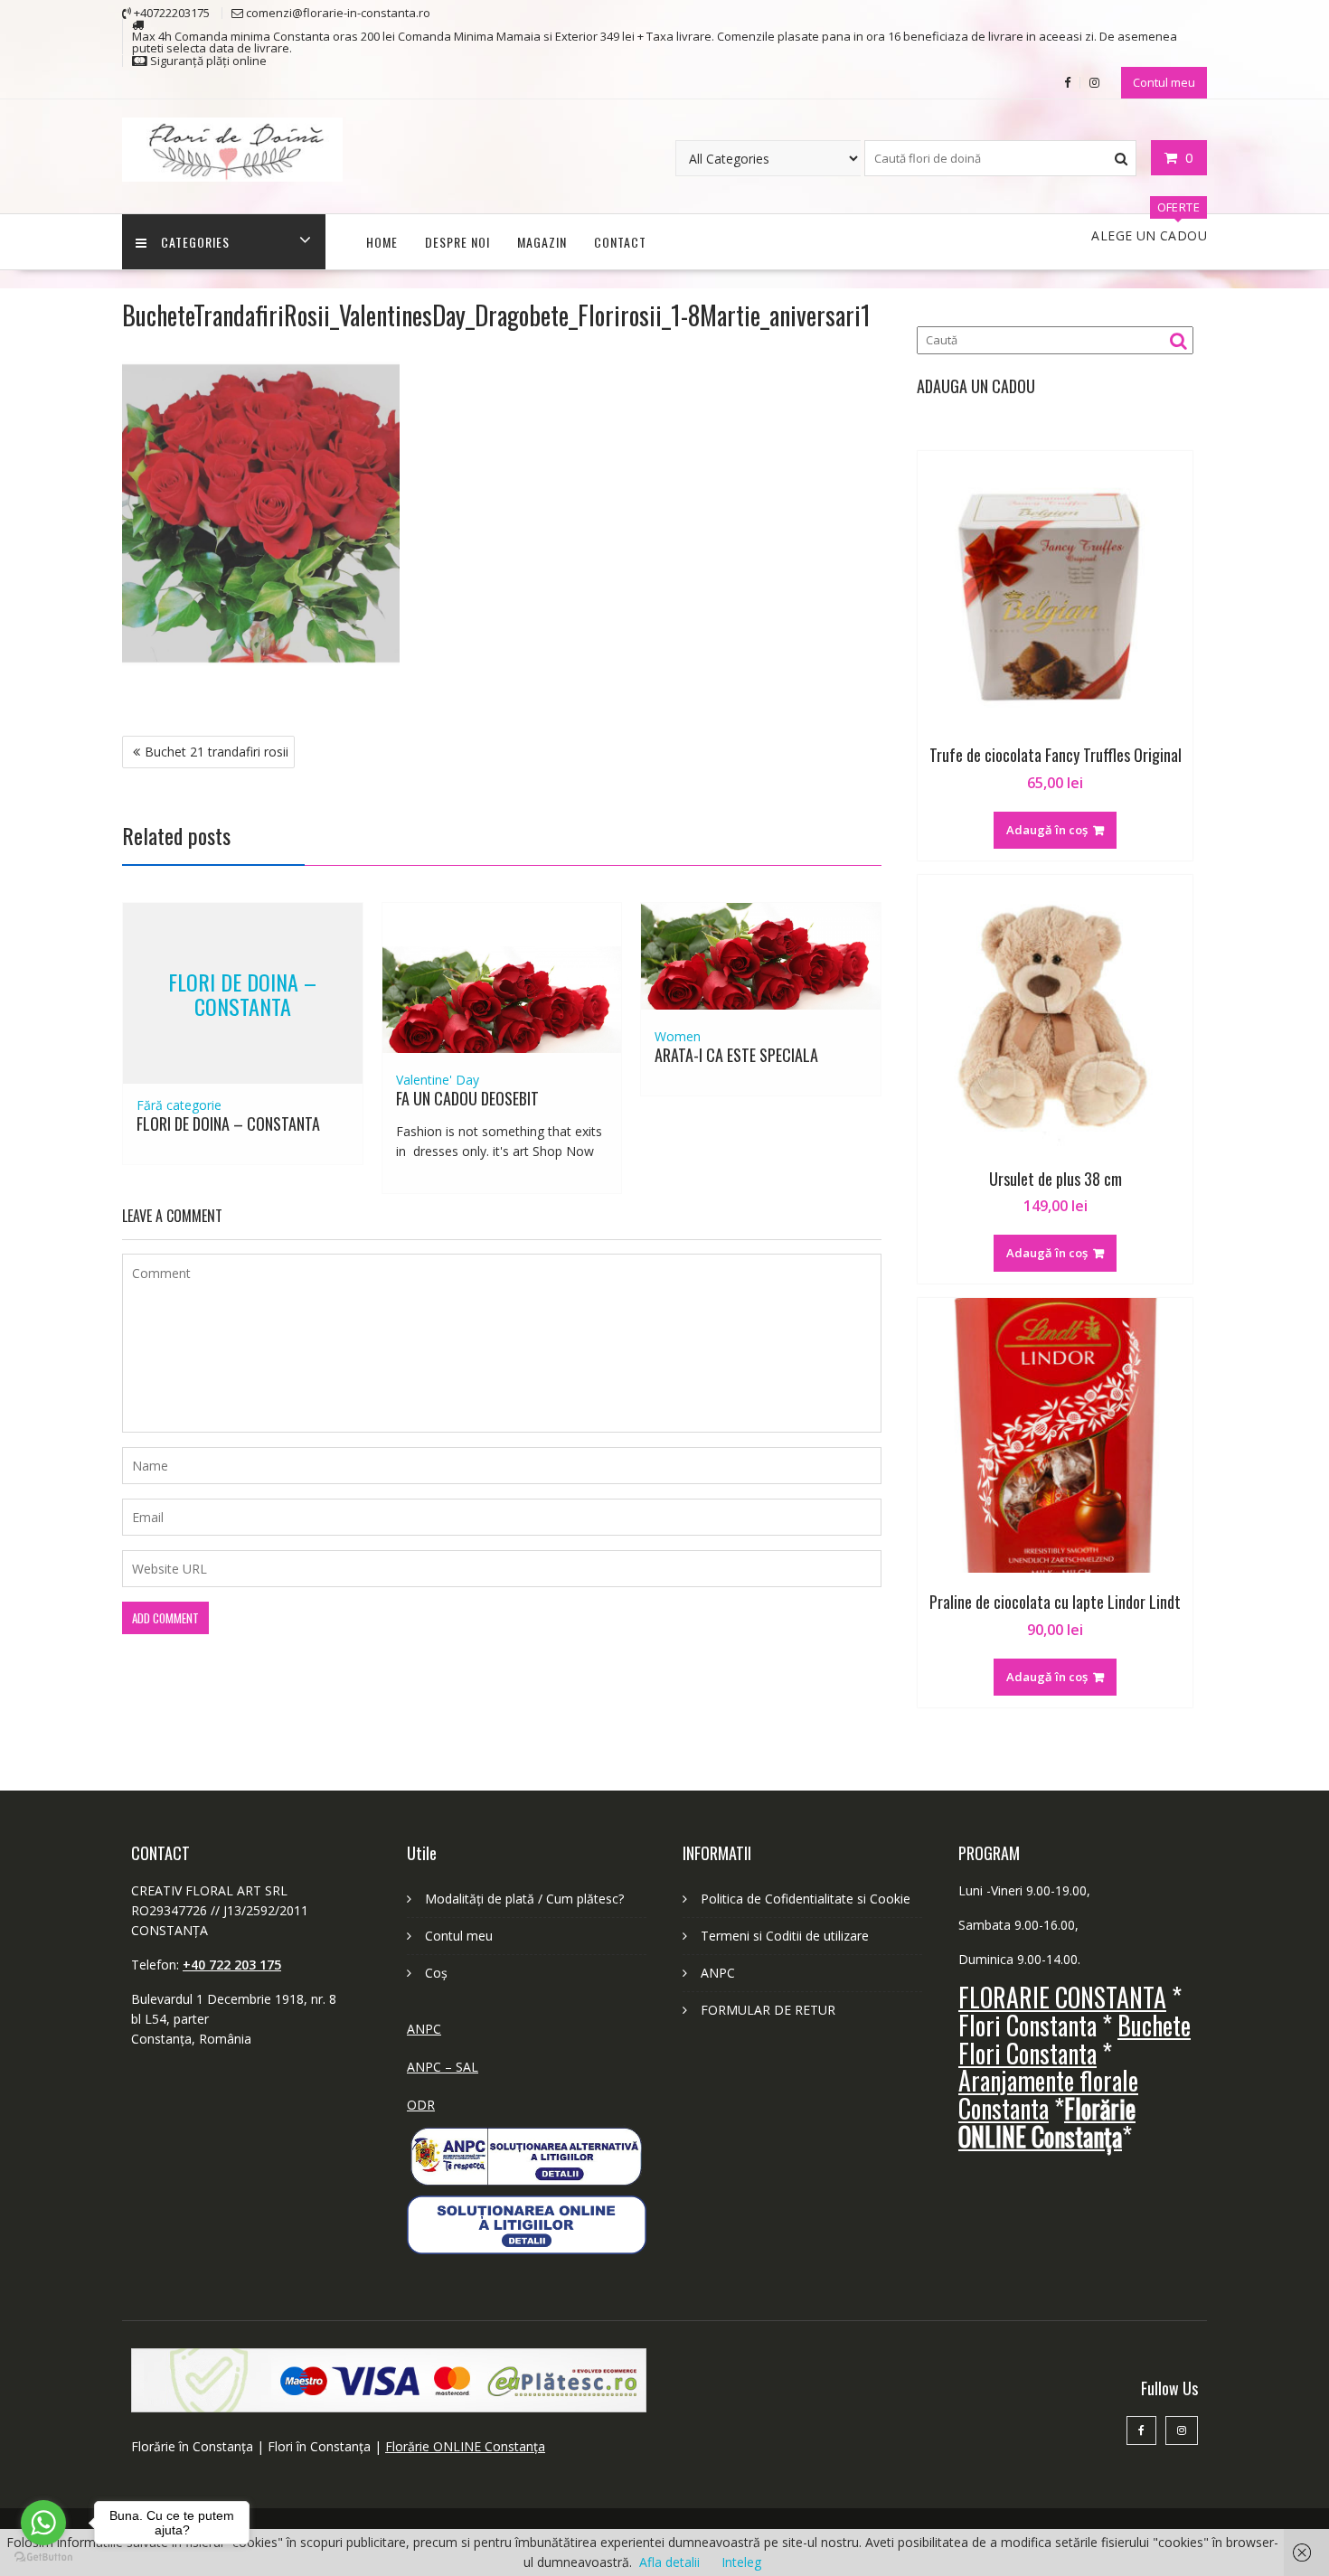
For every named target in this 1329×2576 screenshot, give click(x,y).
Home (382, 242)
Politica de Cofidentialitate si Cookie (806, 1899)
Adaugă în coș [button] (1047, 830)
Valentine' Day (438, 1080)
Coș (436, 1973)
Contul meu (1164, 82)
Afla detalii (669, 2562)
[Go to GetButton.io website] (43, 2557)
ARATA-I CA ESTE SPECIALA (736, 1055)
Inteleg (741, 2562)
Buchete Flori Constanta (1075, 2039)
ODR (421, 2105)
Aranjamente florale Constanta (1048, 2094)
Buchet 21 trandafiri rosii (217, 752)
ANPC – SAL (443, 2067)
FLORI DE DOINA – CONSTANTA (242, 993)
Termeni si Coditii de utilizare (785, 1936)
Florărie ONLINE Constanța (465, 2446)
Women (678, 1036)
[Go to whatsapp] (43, 2523)
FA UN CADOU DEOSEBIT (467, 1098)
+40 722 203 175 (232, 1965)
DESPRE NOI (457, 242)
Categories (195, 242)
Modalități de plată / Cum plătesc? (524, 1899)
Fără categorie (179, 1105)
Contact (620, 242)
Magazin (542, 242)
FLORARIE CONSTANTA (1062, 1997)
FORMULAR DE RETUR (768, 2010)
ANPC (424, 2029)
